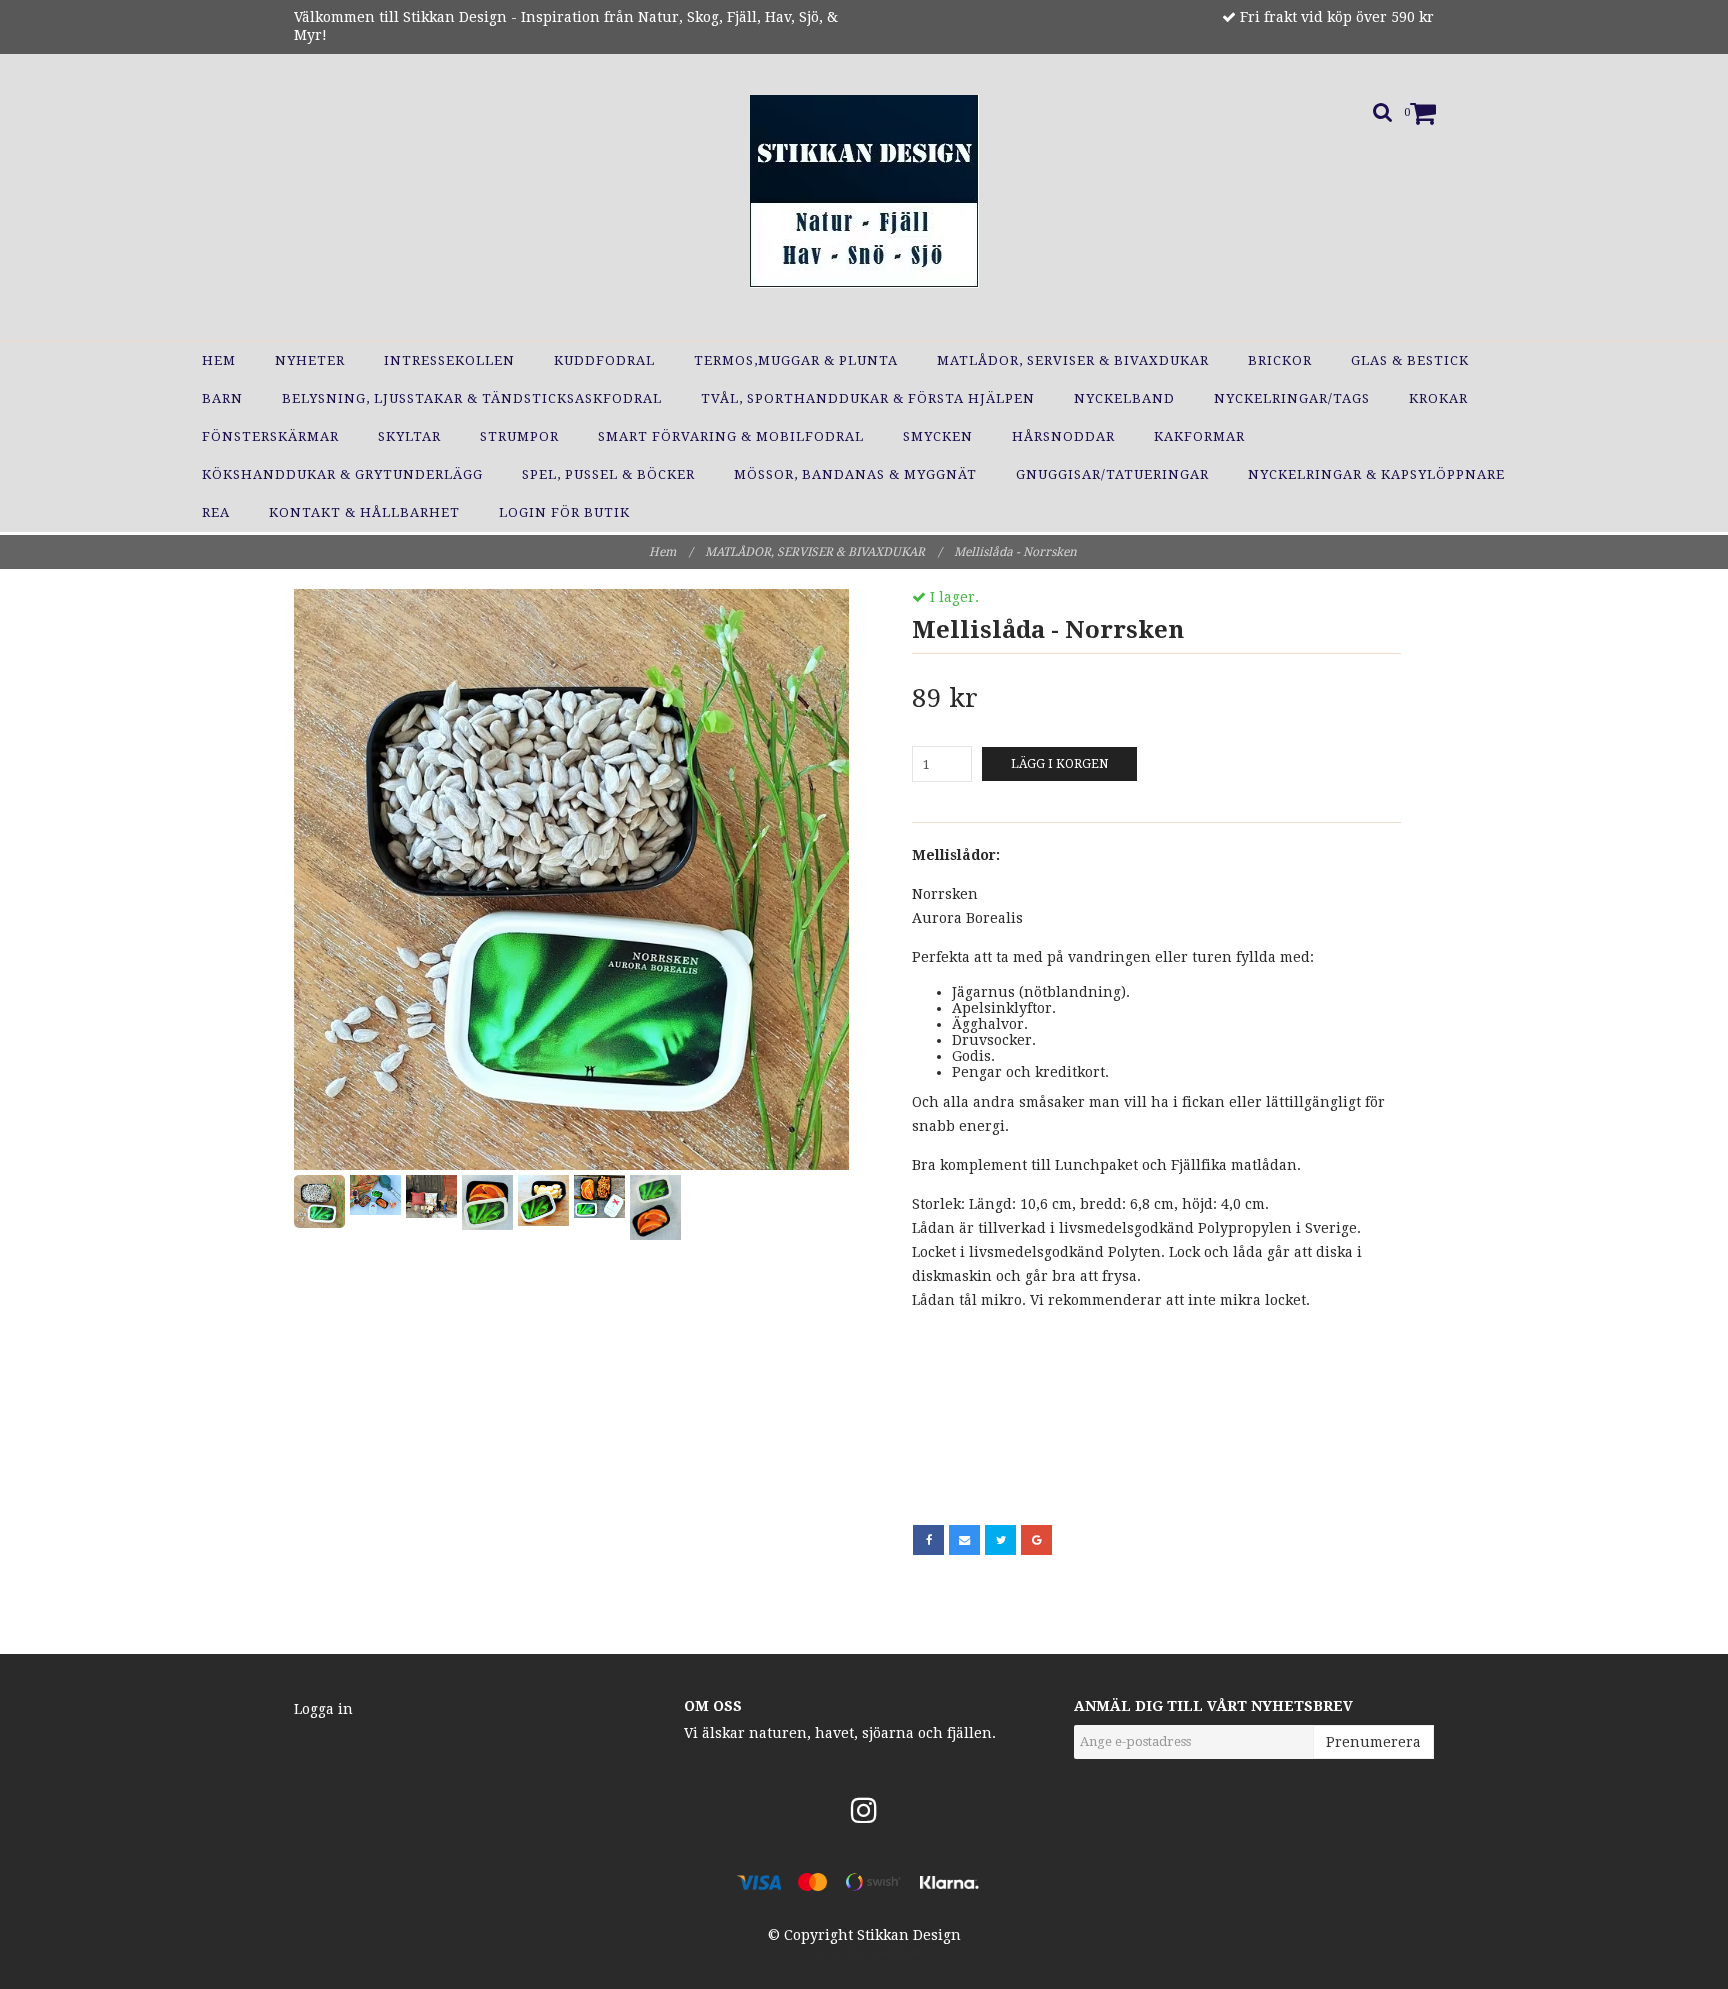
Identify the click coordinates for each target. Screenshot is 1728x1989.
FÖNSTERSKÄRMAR (270, 436)
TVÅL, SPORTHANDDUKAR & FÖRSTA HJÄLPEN (868, 398)
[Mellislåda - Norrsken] (571, 879)
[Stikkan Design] (864, 191)
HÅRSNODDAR (1063, 436)
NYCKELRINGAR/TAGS (1292, 398)
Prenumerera (1373, 1742)
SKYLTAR (409, 436)
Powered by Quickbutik (864, 1952)
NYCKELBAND (1124, 398)
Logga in (323, 1709)
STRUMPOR (519, 436)
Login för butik (564, 512)
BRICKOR (1280, 360)
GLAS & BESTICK (1410, 360)
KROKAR (1438, 398)
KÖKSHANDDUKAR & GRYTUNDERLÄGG (342, 474)
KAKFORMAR (1199, 436)
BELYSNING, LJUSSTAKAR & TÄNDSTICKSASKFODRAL (472, 398)
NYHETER (310, 360)
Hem (219, 360)
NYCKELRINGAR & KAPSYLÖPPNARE (1376, 474)
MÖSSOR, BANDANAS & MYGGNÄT (855, 474)
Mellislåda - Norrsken (1017, 552)
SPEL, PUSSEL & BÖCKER (608, 474)
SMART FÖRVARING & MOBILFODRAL (731, 436)
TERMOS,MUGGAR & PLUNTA (796, 360)
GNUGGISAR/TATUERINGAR (1112, 474)
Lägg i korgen (1059, 764)
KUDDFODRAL (604, 360)
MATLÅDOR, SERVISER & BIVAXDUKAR (1073, 360)
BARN (222, 398)
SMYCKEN (938, 436)
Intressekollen (449, 360)
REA (216, 512)
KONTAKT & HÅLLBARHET (364, 512)
